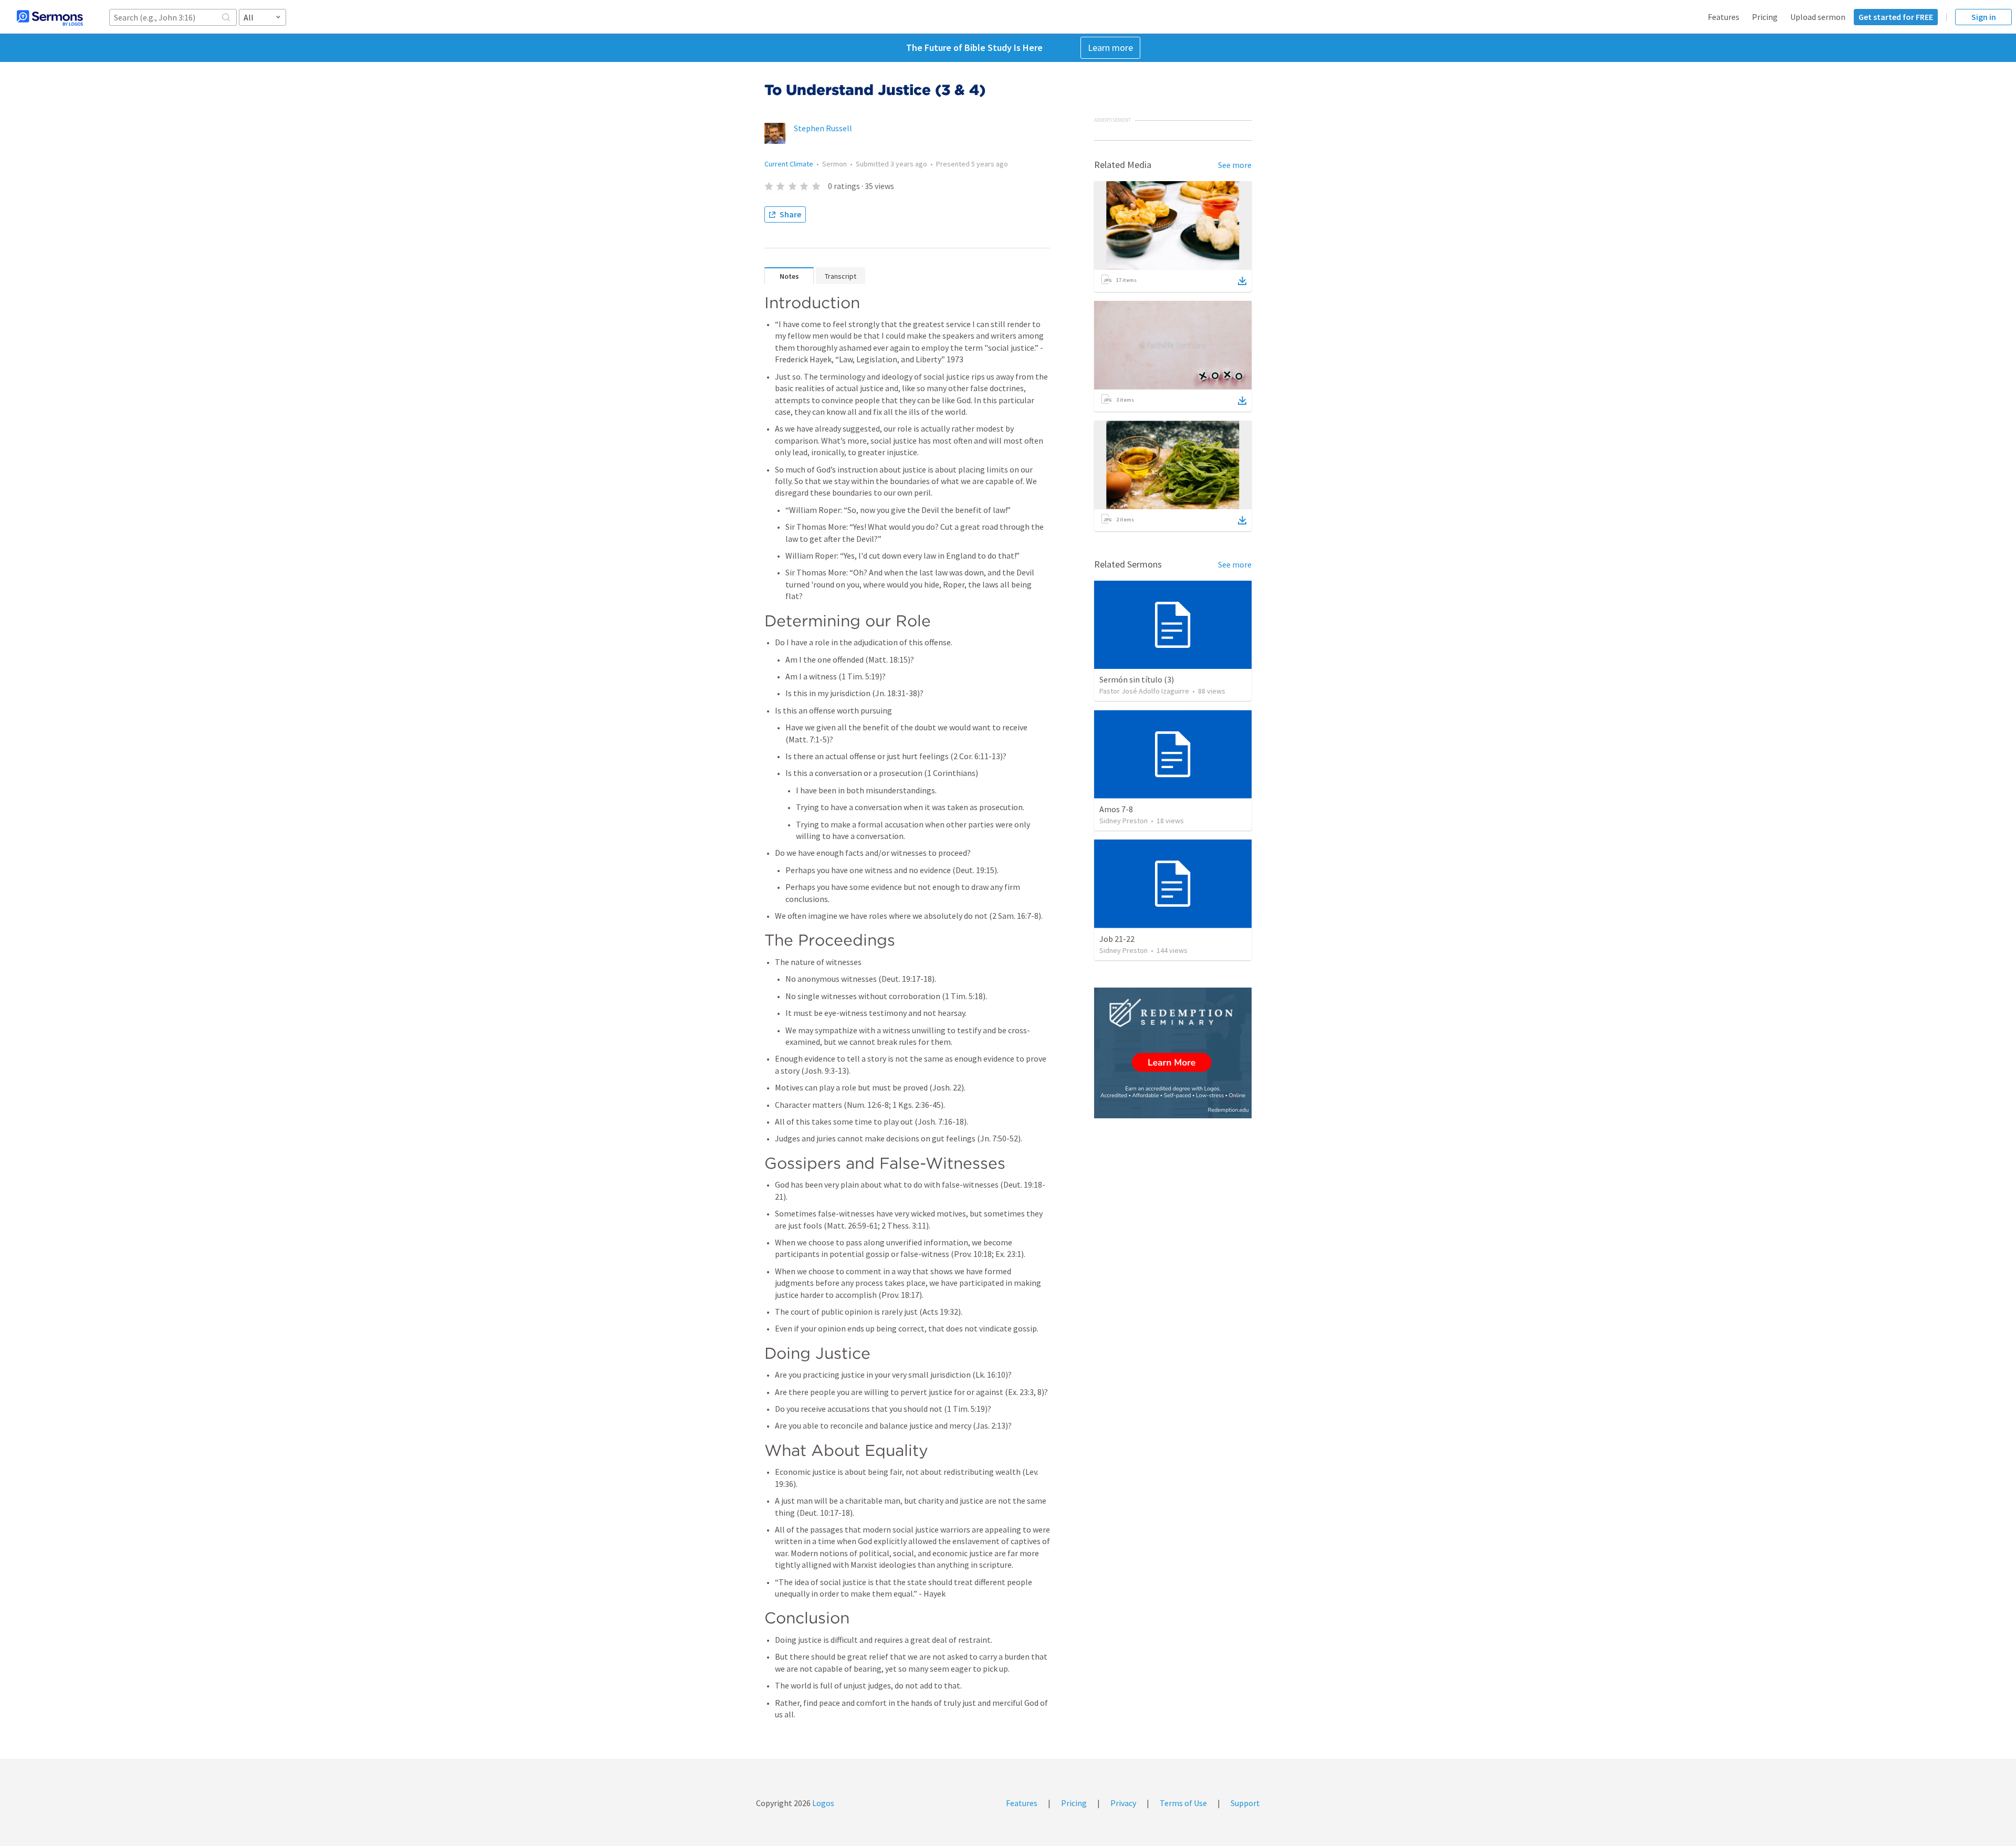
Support (1245, 1803)
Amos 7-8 (1116, 809)
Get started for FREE (1896, 17)
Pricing (1765, 17)
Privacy (1123, 1803)
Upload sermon (1818, 17)
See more (1235, 165)
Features (1724, 17)
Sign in (1984, 17)
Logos (822, 1803)
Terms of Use (1183, 1803)
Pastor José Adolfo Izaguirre (1144, 691)
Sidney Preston (1123, 821)
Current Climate (789, 164)
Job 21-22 (1117, 939)
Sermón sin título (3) (1137, 679)
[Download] (1242, 281)
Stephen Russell (823, 128)
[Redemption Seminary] (1173, 1053)
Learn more (1110, 48)
